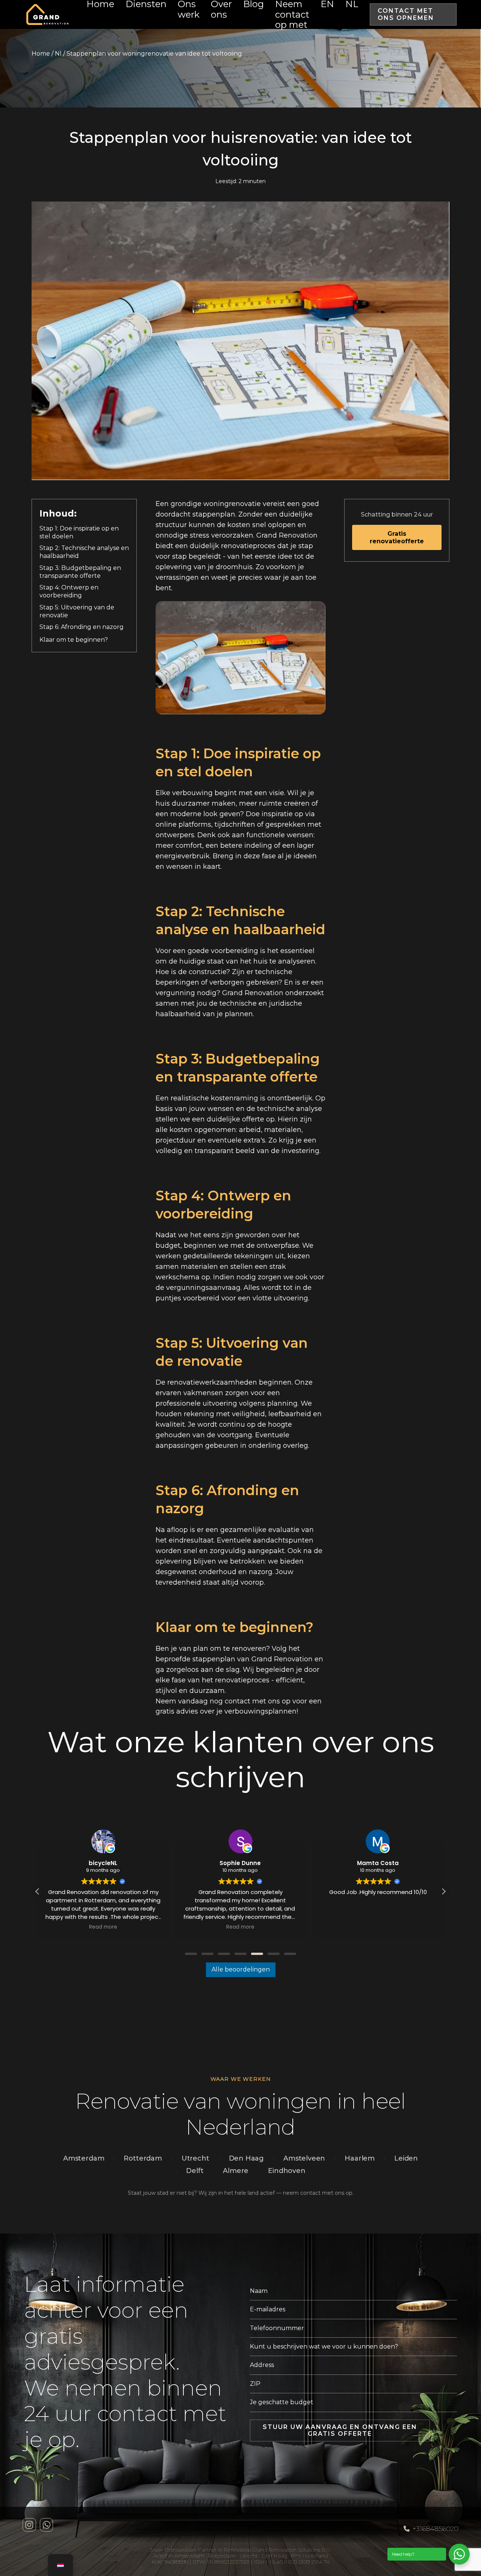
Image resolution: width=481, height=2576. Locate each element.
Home (41, 54)
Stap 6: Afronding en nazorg (82, 627)
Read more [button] (103, 1927)
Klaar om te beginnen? (74, 640)
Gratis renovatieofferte (397, 537)
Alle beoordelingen (241, 1969)
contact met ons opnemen (406, 14)
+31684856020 (436, 2529)
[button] (443, 1891)
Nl (58, 54)
